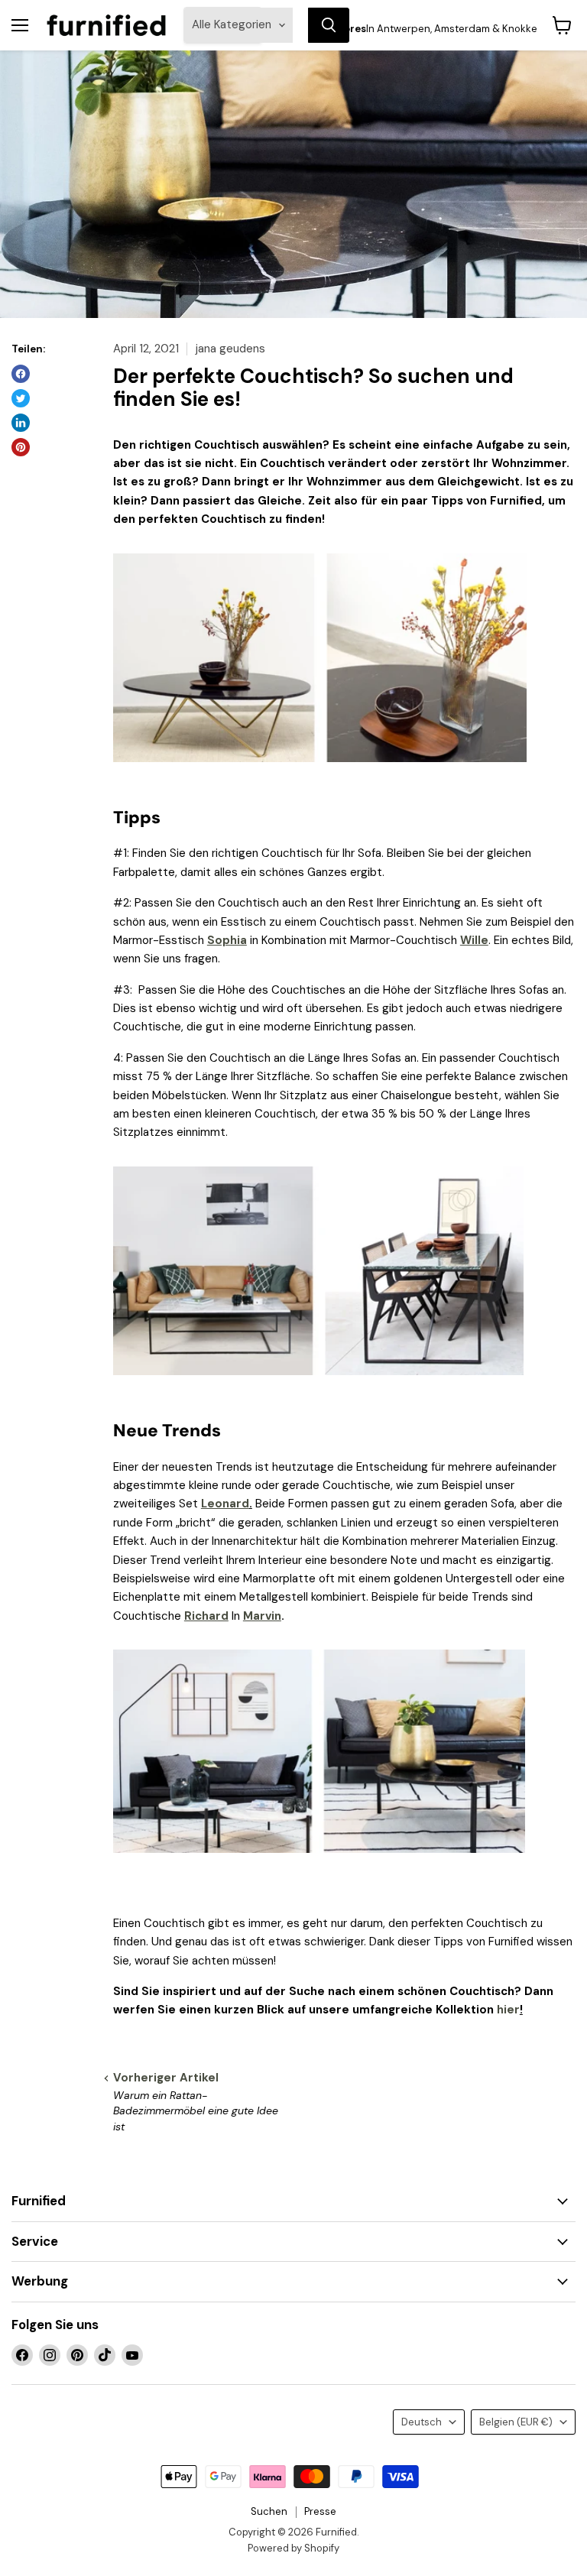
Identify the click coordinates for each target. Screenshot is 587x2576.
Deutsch (422, 2422)
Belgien (516, 2422)
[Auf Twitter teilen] (21, 398)
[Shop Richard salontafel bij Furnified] (320, 771)
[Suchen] (329, 25)
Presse (320, 2511)
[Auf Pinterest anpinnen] (21, 447)
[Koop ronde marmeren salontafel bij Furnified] (319, 1861)
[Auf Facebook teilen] (21, 374)
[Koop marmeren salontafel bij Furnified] (318, 1384)
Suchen (269, 2511)
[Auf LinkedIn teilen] (21, 423)
